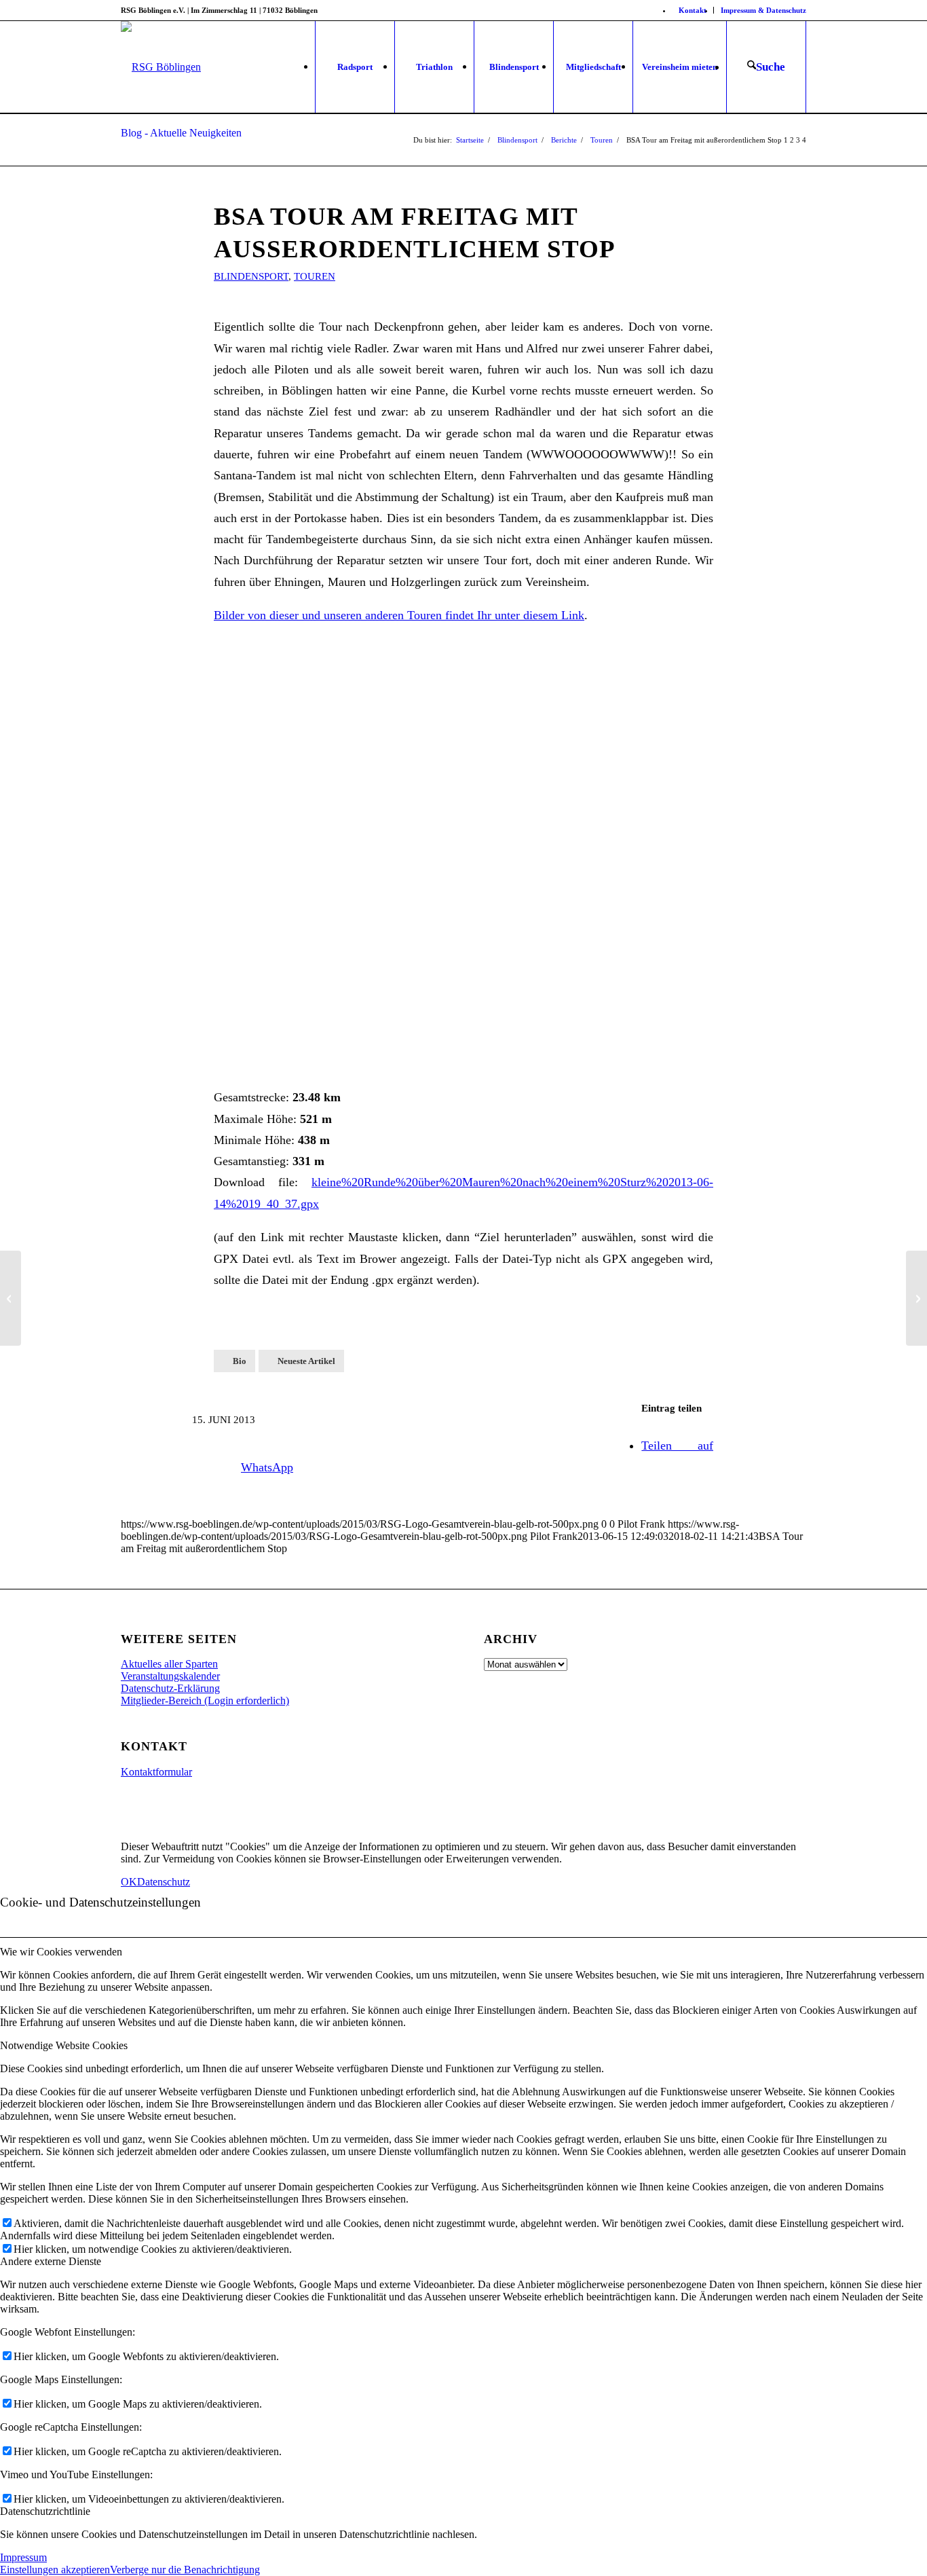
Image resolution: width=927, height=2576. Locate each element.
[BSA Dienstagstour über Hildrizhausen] (11, 1298)
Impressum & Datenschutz (763, 10)
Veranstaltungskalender (170, 1676)
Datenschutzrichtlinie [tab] (45, 2511)
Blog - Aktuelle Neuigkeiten (181, 133)
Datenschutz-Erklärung (170, 1688)
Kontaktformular (156, 1772)
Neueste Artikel (306, 1361)
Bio (240, 1361)
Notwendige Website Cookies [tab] (64, 2045)
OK (129, 1882)
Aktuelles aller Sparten (169, 1664)
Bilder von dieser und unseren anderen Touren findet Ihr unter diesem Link (399, 615)
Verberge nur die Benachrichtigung (185, 2570)
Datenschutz (164, 1882)
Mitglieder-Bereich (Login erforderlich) (205, 1700)
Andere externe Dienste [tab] (51, 2261)
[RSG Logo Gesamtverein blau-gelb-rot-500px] (161, 67)
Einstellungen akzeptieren (55, 2570)
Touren (315, 276)
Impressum (23, 2557)
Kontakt (693, 10)
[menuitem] (693, 10)
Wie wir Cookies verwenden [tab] (61, 1952)
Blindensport (251, 276)
